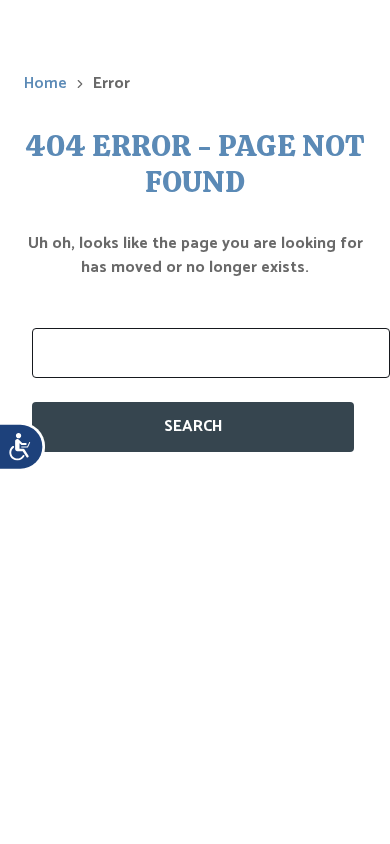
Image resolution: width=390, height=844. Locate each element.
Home (45, 84)
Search (193, 426)
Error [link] (111, 84)
